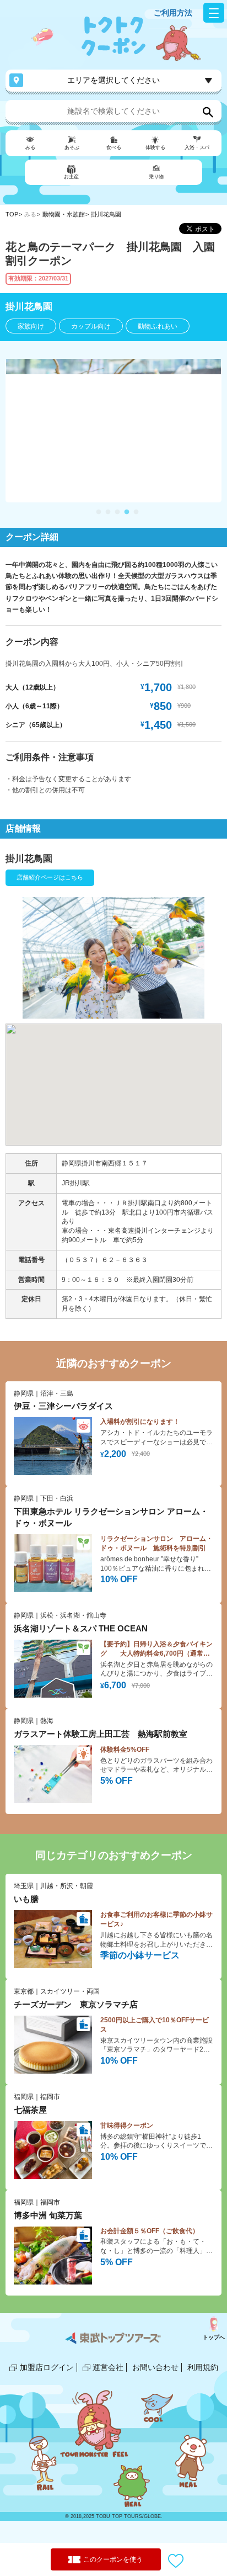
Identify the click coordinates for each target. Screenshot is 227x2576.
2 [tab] (108, 512)
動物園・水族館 (64, 214)
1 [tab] (99, 512)
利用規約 (203, 2367)
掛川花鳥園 (106, 214)
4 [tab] (127, 512)
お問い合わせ (155, 2367)
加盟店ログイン (47, 2367)
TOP (12, 214)
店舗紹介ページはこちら (50, 877)
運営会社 (108, 2367)
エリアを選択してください (113, 80)
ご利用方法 (173, 13)
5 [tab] (136, 512)
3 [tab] (117, 512)
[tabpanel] (113, 431)
